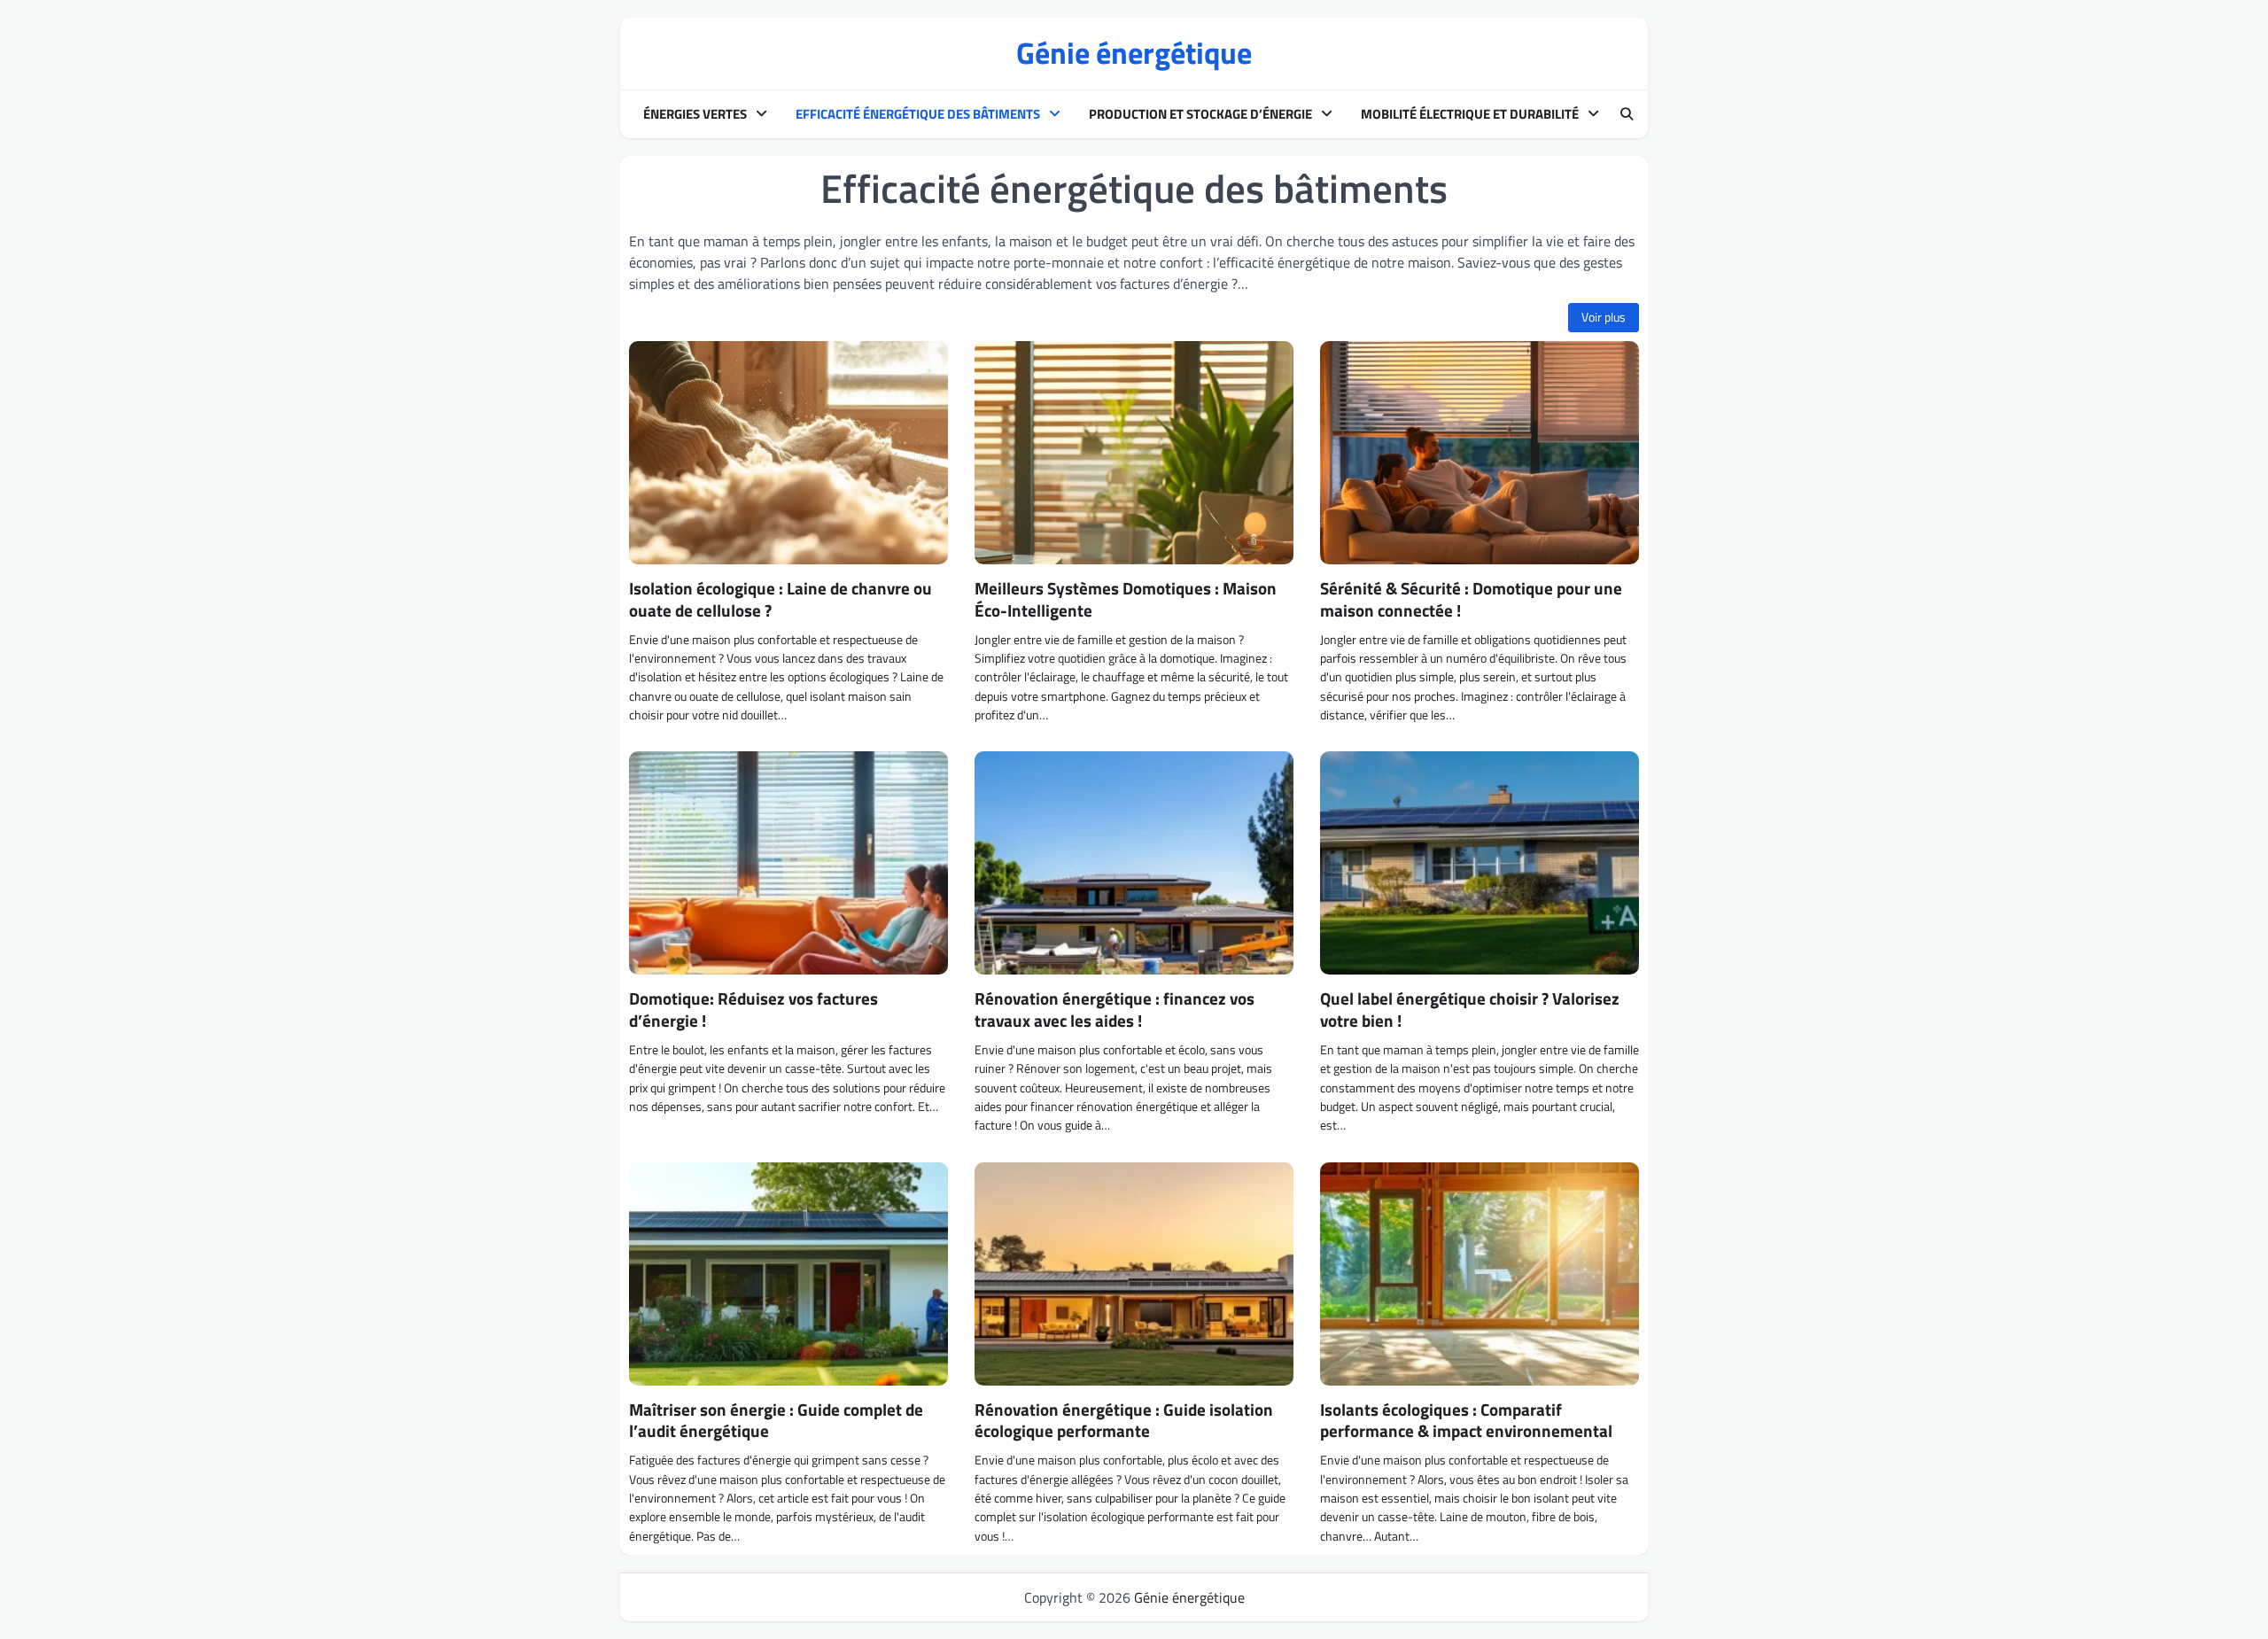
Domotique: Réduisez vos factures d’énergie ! (753, 1009)
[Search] (1627, 114)
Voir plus (1604, 317)
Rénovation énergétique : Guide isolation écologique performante (1124, 1420)
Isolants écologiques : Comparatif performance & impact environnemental (1466, 1420)
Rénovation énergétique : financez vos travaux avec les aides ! (1115, 1009)
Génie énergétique (1134, 53)
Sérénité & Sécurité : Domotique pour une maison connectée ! (1471, 599)
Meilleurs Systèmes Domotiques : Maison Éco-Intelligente (1126, 599)
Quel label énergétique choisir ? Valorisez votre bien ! (1470, 1009)
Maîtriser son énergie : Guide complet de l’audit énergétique (776, 1420)
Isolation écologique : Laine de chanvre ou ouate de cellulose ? (781, 599)
